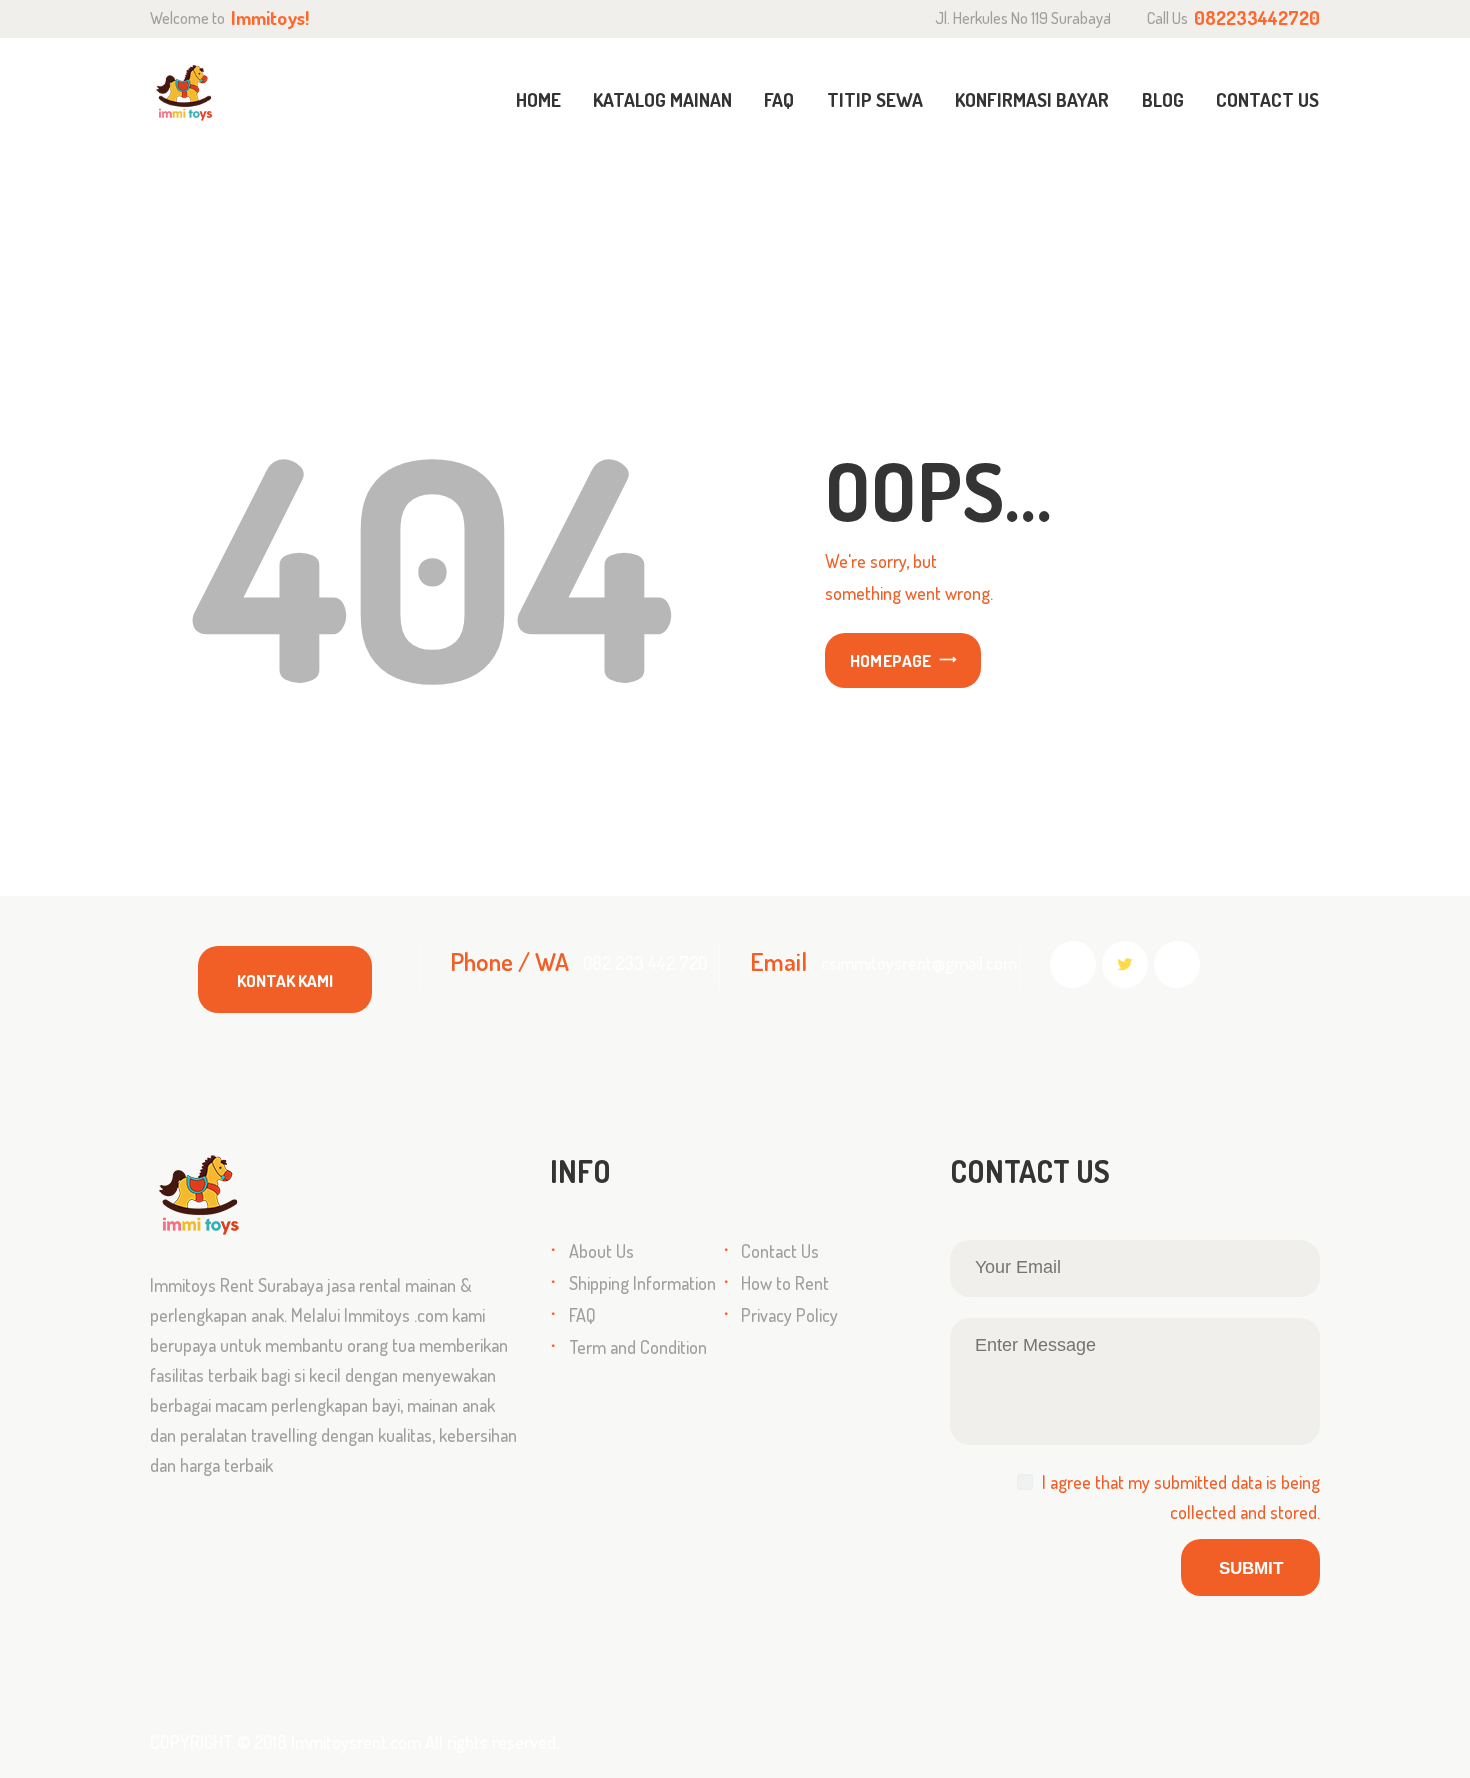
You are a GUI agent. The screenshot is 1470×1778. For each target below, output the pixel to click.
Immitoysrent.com (356, 1742)
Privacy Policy (789, 1315)
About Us (601, 1251)
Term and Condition (638, 1347)
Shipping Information (642, 1283)
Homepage (891, 660)
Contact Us (780, 1251)
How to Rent (785, 1283)
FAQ (582, 1315)
